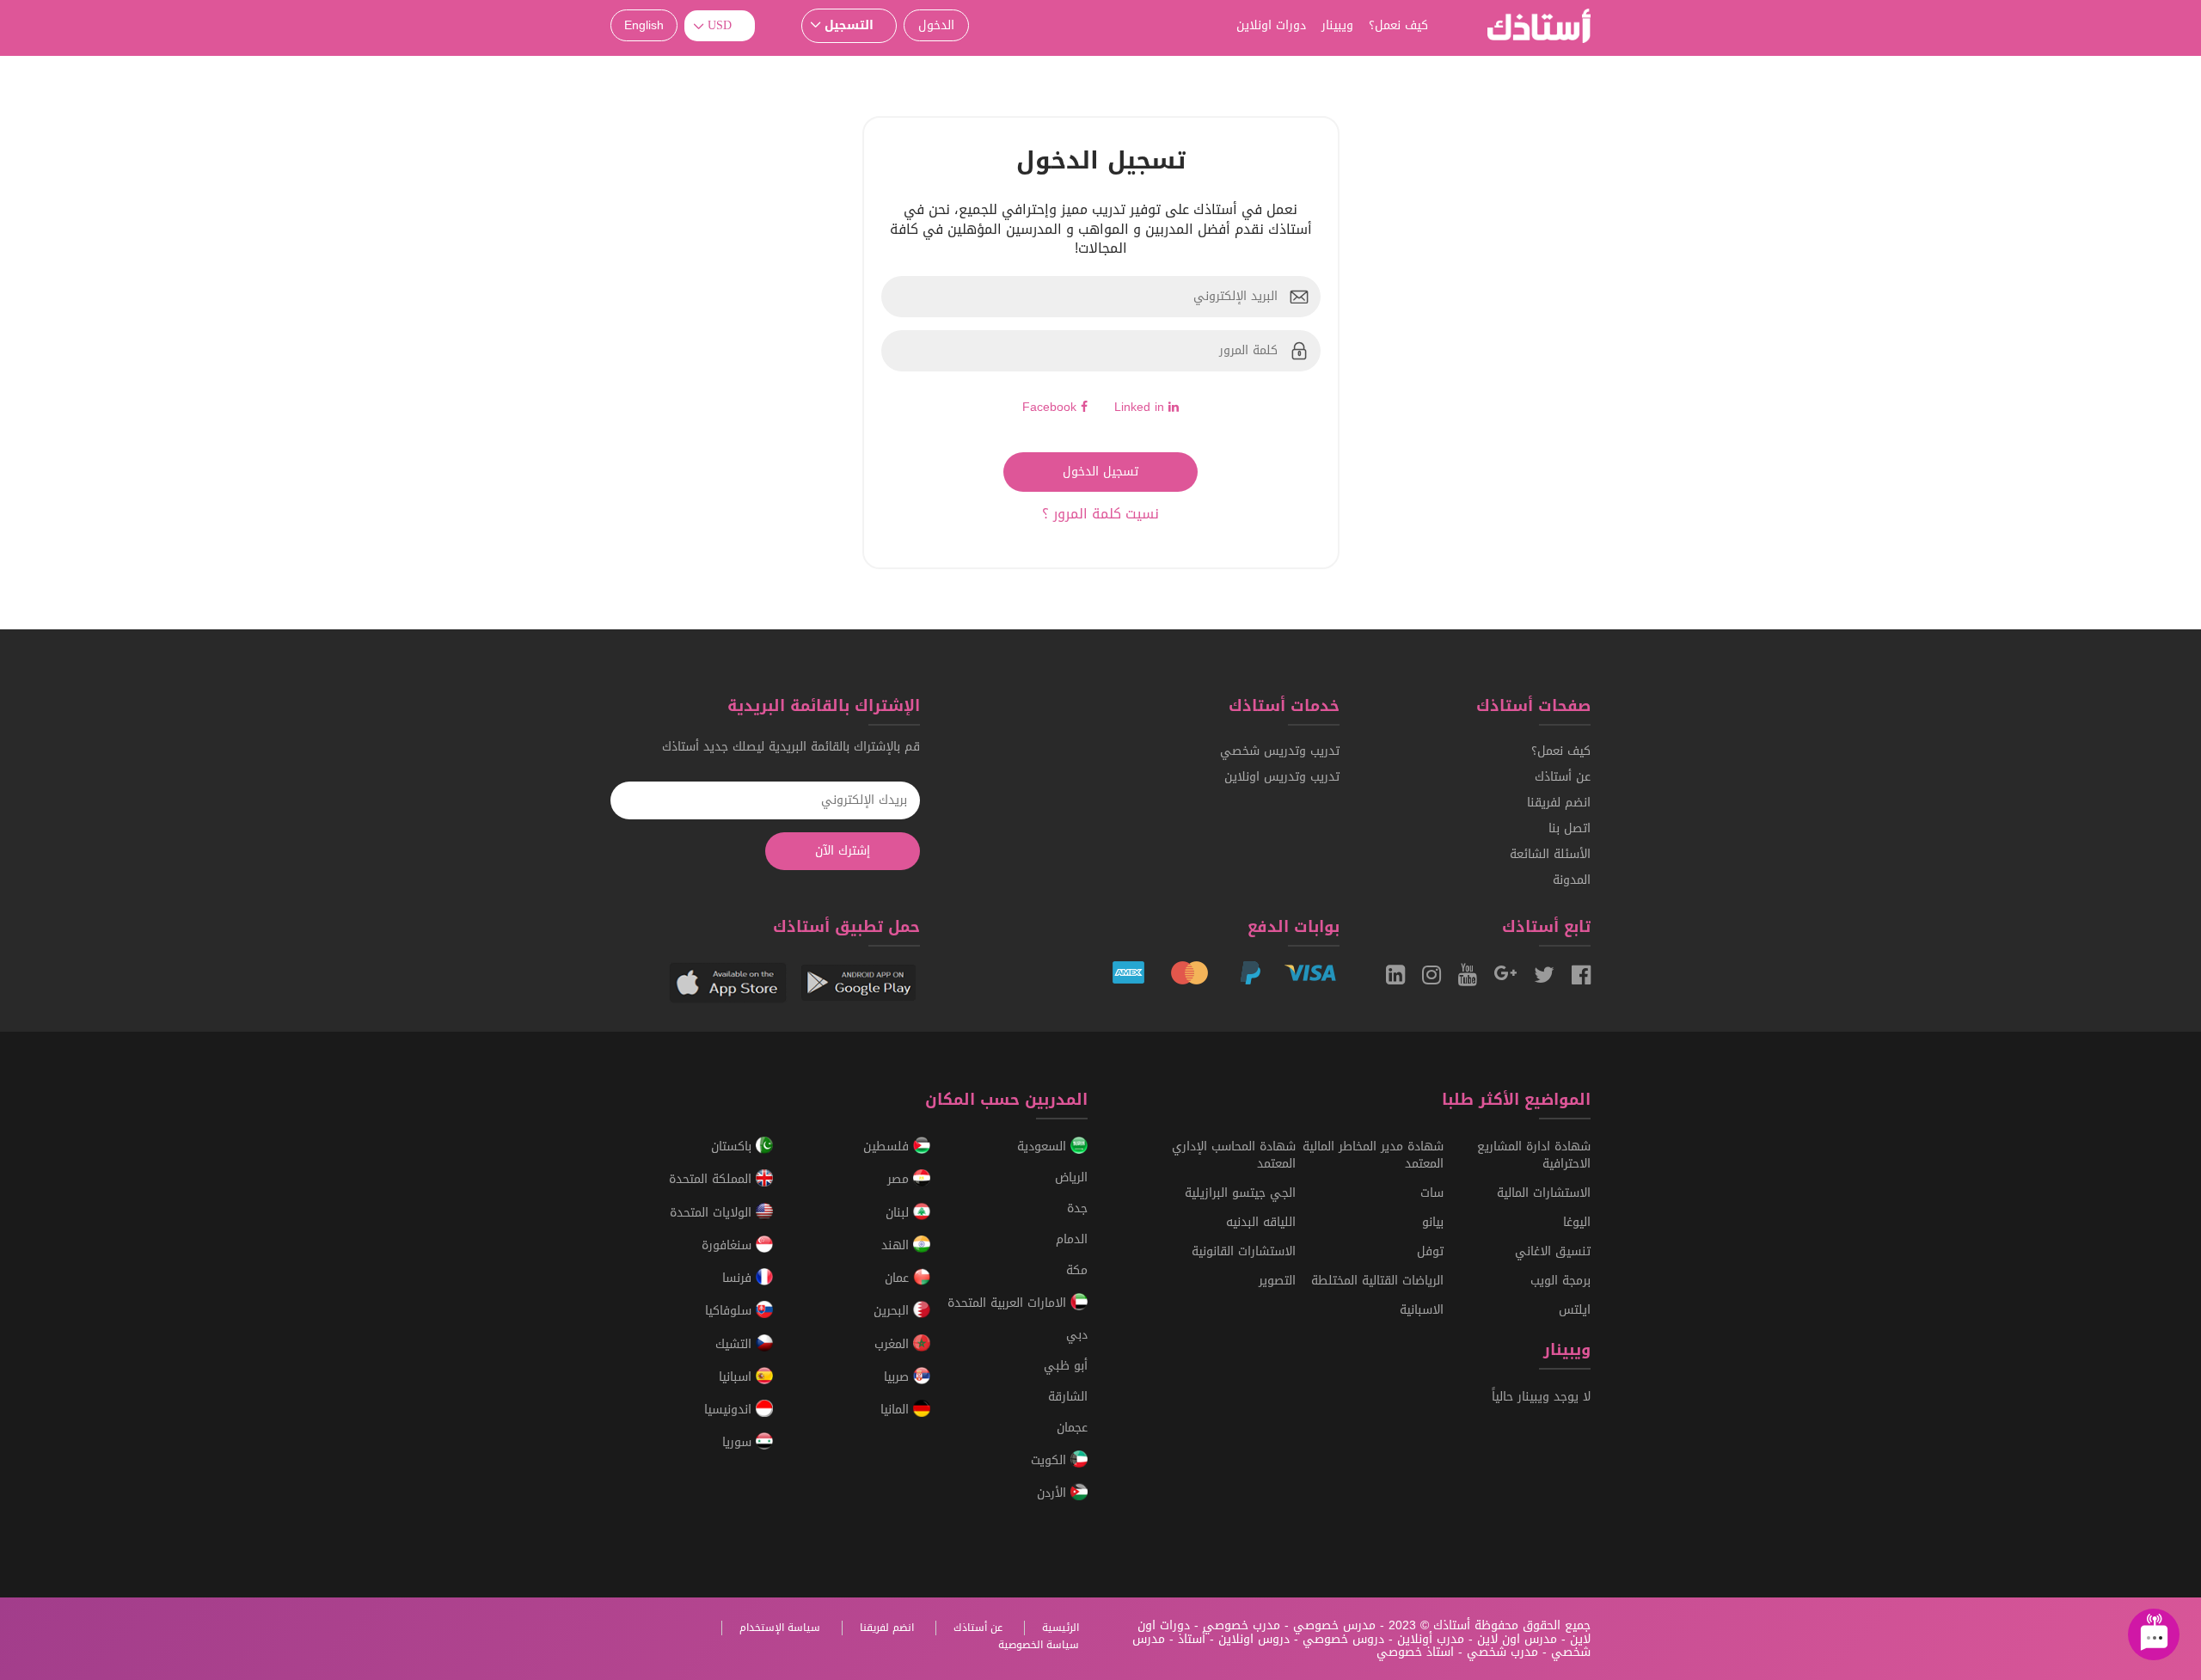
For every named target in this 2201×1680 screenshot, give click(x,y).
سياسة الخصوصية (1039, 1645)
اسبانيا (737, 1377)
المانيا (897, 1410)
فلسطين (888, 1147)
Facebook (1051, 407)
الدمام (1072, 1239)
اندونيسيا (730, 1410)
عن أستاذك (1563, 777)
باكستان (733, 1147)
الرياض (1071, 1177)
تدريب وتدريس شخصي (1280, 751)
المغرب (894, 1344)
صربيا (898, 1377)
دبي (1077, 1335)
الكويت (1051, 1460)
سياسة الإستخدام (780, 1628)
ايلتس (1575, 1310)
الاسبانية (1422, 1310)
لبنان (899, 1213)
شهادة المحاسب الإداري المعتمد (1234, 1155)
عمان (899, 1278)
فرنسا (739, 1278)
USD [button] (720, 25)
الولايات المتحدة (713, 1213)
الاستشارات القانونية (1244, 1251)
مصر (900, 1180)
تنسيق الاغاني (1553, 1251)
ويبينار (1337, 25)
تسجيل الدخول (1100, 472)
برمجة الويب (1560, 1281)
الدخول (936, 25)
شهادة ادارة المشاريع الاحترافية (1534, 1155)
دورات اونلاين (1271, 25)
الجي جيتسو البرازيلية (1240, 1193)
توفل (1430, 1251)
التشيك (736, 1344)
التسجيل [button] (849, 25)
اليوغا (1577, 1222)
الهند (897, 1245)
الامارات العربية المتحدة (1009, 1304)
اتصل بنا (1570, 828)
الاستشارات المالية (1544, 1193)
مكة (1077, 1270)
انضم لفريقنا (1559, 803)
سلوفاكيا (730, 1312)
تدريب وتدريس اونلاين (1282, 777)
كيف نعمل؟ (1398, 25)
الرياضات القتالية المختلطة (1377, 1281)
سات (1432, 1193)
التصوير (1277, 1281)
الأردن (1054, 1493)
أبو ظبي (1066, 1366)
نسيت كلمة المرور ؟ (1100, 514)
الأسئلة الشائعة (1550, 854)
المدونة (1572, 880)
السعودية (1044, 1147)
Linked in (1141, 407)
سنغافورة (729, 1245)
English (644, 25)
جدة (1077, 1208)
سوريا (739, 1443)
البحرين (893, 1312)
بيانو (1433, 1222)
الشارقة (1068, 1397)
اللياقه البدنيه (1261, 1222)
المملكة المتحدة (712, 1180)
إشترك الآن (843, 851)
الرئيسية (1061, 1628)
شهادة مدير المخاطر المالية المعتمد (1373, 1155)
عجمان (1072, 1428)
